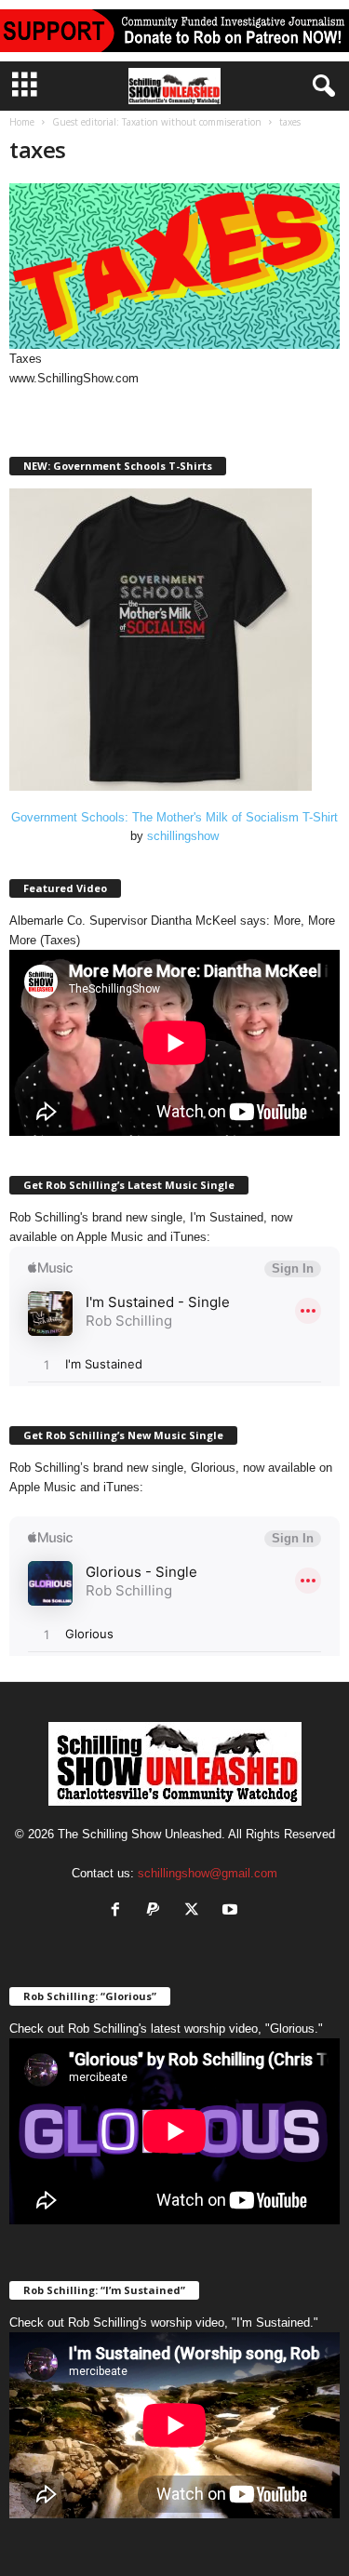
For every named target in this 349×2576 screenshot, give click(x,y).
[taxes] (174, 266)
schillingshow (183, 836)
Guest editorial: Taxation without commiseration (157, 122)
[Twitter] (196, 1911)
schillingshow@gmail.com (208, 1873)
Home (22, 122)
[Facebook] (120, 1911)
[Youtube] (232, 1911)
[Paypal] (158, 1911)
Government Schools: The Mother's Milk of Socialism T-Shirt (174, 817)
